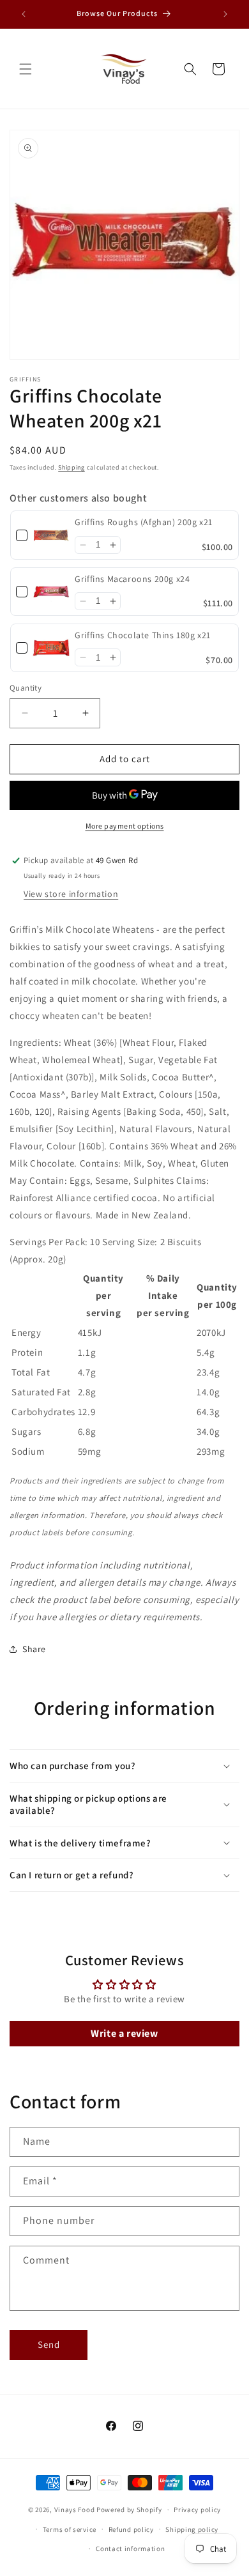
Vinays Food (75, 2510)
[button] (26, 69)
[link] (51, 535)
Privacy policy (197, 2510)
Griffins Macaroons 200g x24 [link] (132, 579)
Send (49, 2344)
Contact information (130, 2549)
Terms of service (70, 2529)
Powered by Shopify (129, 2510)
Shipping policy (192, 2529)
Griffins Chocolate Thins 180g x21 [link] (143, 635)
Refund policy (131, 2529)
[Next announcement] (225, 14)
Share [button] (34, 1649)
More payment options (125, 826)
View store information (71, 894)
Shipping (72, 467)
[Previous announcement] (24, 14)
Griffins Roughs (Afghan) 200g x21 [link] (144, 522)
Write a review (124, 2033)
